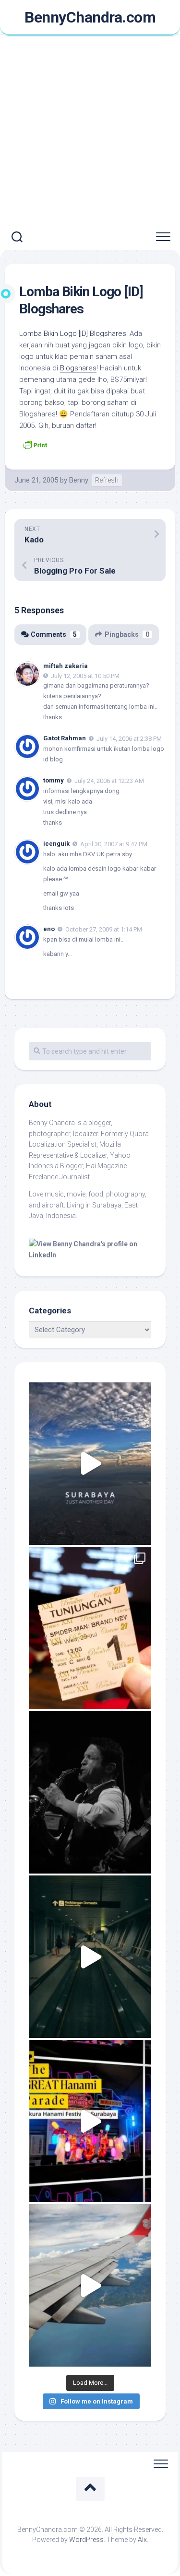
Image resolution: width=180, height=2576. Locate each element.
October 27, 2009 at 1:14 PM (104, 929)
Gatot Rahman (65, 738)
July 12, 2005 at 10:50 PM (85, 675)
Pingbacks (127, 634)
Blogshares (78, 368)
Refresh (107, 480)
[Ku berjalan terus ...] (90, 1957)
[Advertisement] (90, 130)
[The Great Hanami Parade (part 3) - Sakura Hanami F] (90, 2121)
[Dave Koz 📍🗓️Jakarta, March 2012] (90, 1792)
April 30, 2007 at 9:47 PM (114, 844)
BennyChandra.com (90, 17)
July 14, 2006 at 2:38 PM (129, 739)
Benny (79, 480)
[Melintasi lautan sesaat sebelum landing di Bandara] (90, 2285)
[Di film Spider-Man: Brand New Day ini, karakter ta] (90, 1628)
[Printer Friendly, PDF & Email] (35, 444)
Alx (142, 2540)
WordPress (86, 2540)
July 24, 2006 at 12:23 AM (109, 781)
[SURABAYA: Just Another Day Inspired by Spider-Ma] (90, 1464)
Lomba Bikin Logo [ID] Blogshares (73, 333)
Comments (54, 634)
